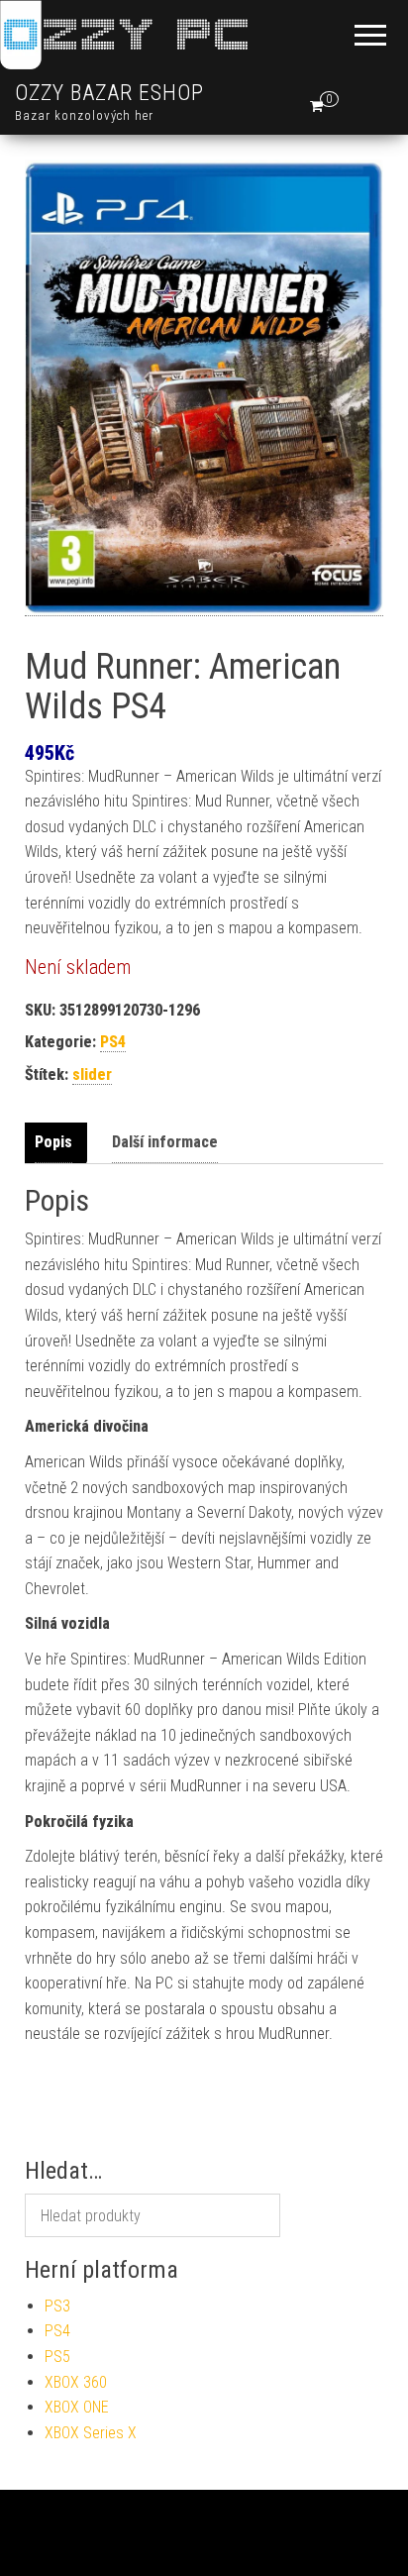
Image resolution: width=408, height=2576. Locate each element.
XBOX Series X (91, 2433)
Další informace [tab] (165, 1142)
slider (92, 1074)
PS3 (57, 2306)
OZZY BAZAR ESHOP (109, 93)
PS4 (113, 1042)
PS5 (57, 2357)
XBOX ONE (77, 2407)
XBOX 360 (76, 2382)
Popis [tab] (53, 1142)
